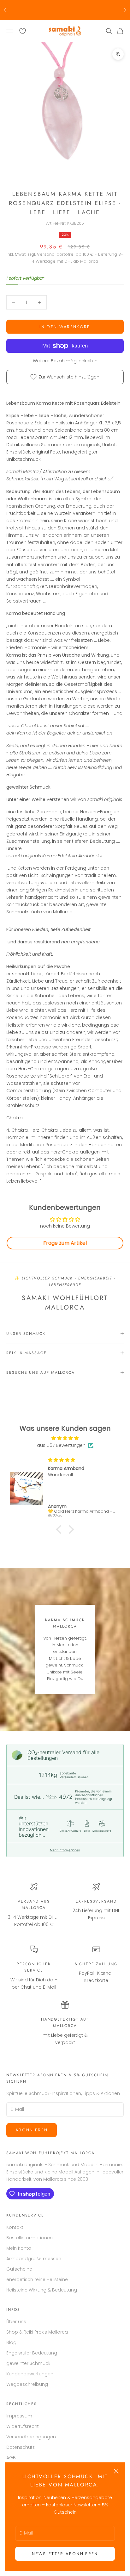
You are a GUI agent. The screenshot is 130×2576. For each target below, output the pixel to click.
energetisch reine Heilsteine (37, 2279)
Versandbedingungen (31, 2437)
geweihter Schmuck (28, 2363)
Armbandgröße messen (34, 2259)
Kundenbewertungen (30, 2374)
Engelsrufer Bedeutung (32, 2353)
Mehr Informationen (65, 1850)
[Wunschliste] (23, 31)
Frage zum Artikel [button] (65, 1243)
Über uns (16, 2322)
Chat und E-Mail (38, 1987)
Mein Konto (19, 2248)
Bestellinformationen (30, 2238)
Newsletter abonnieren (65, 2554)
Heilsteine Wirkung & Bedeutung (42, 2290)
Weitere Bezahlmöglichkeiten (65, 361)
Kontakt (15, 2227)
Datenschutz (21, 2447)
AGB (11, 2458)
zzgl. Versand (41, 254)
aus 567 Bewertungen (61, 1445)
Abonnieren (32, 2130)
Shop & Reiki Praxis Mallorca (37, 2332)
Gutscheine (19, 2269)
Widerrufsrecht (23, 2426)
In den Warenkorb (65, 327)
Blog (11, 2342)
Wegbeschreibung (27, 2384)
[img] (65, 1438)
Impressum (19, 2416)
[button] (60, 1529)
